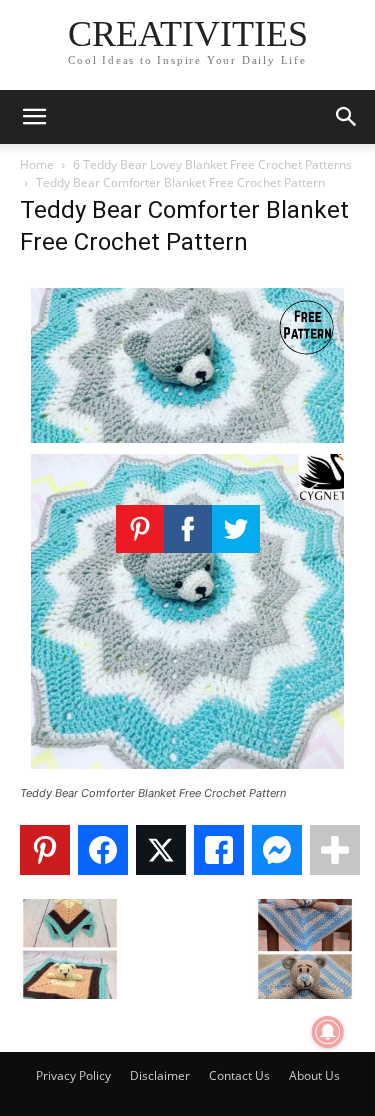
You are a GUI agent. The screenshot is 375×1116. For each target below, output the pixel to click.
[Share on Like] (219, 850)
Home (37, 164)
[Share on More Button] (335, 850)
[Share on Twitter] (161, 850)
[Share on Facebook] (103, 850)
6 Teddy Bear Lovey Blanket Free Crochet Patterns (212, 164)
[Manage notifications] (328, 1032)
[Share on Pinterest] (45, 850)
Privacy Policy (73, 1075)
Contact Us (239, 1075)
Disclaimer (160, 1075)
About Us (314, 1075)
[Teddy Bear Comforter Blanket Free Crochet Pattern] (187, 774)
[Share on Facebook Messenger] (277, 850)
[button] (34, 117)
